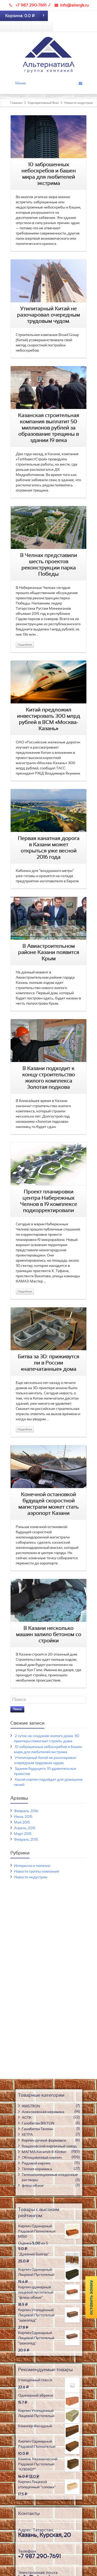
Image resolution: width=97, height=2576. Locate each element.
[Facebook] (16, 26)
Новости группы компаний (36, 1872)
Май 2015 (22, 1822)
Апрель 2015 (25, 1828)
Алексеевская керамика (43, 2112)
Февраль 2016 (26, 1811)
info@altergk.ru (74, 5)
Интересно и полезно (32, 1866)
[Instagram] (26, 26)
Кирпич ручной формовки (44, 2141)
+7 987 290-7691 (31, 5)
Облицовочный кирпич (42, 2158)
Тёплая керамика (37, 2169)
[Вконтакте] (5, 26)
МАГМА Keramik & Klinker (44, 2152)
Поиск (17, 1709)
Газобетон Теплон (37, 2129)
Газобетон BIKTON (38, 2123)
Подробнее (25, 645)
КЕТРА (27, 2135)
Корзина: (20, 16)
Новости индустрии (31, 1877)
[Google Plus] (48, 26)
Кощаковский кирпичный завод (49, 2146)
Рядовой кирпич (36, 2163)
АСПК (27, 2118)
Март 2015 (23, 1834)
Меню (21, 83)
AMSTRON (31, 2106)
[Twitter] (37, 26)
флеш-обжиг (33, 2186)
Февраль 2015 (26, 1840)
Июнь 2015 (23, 1817)
